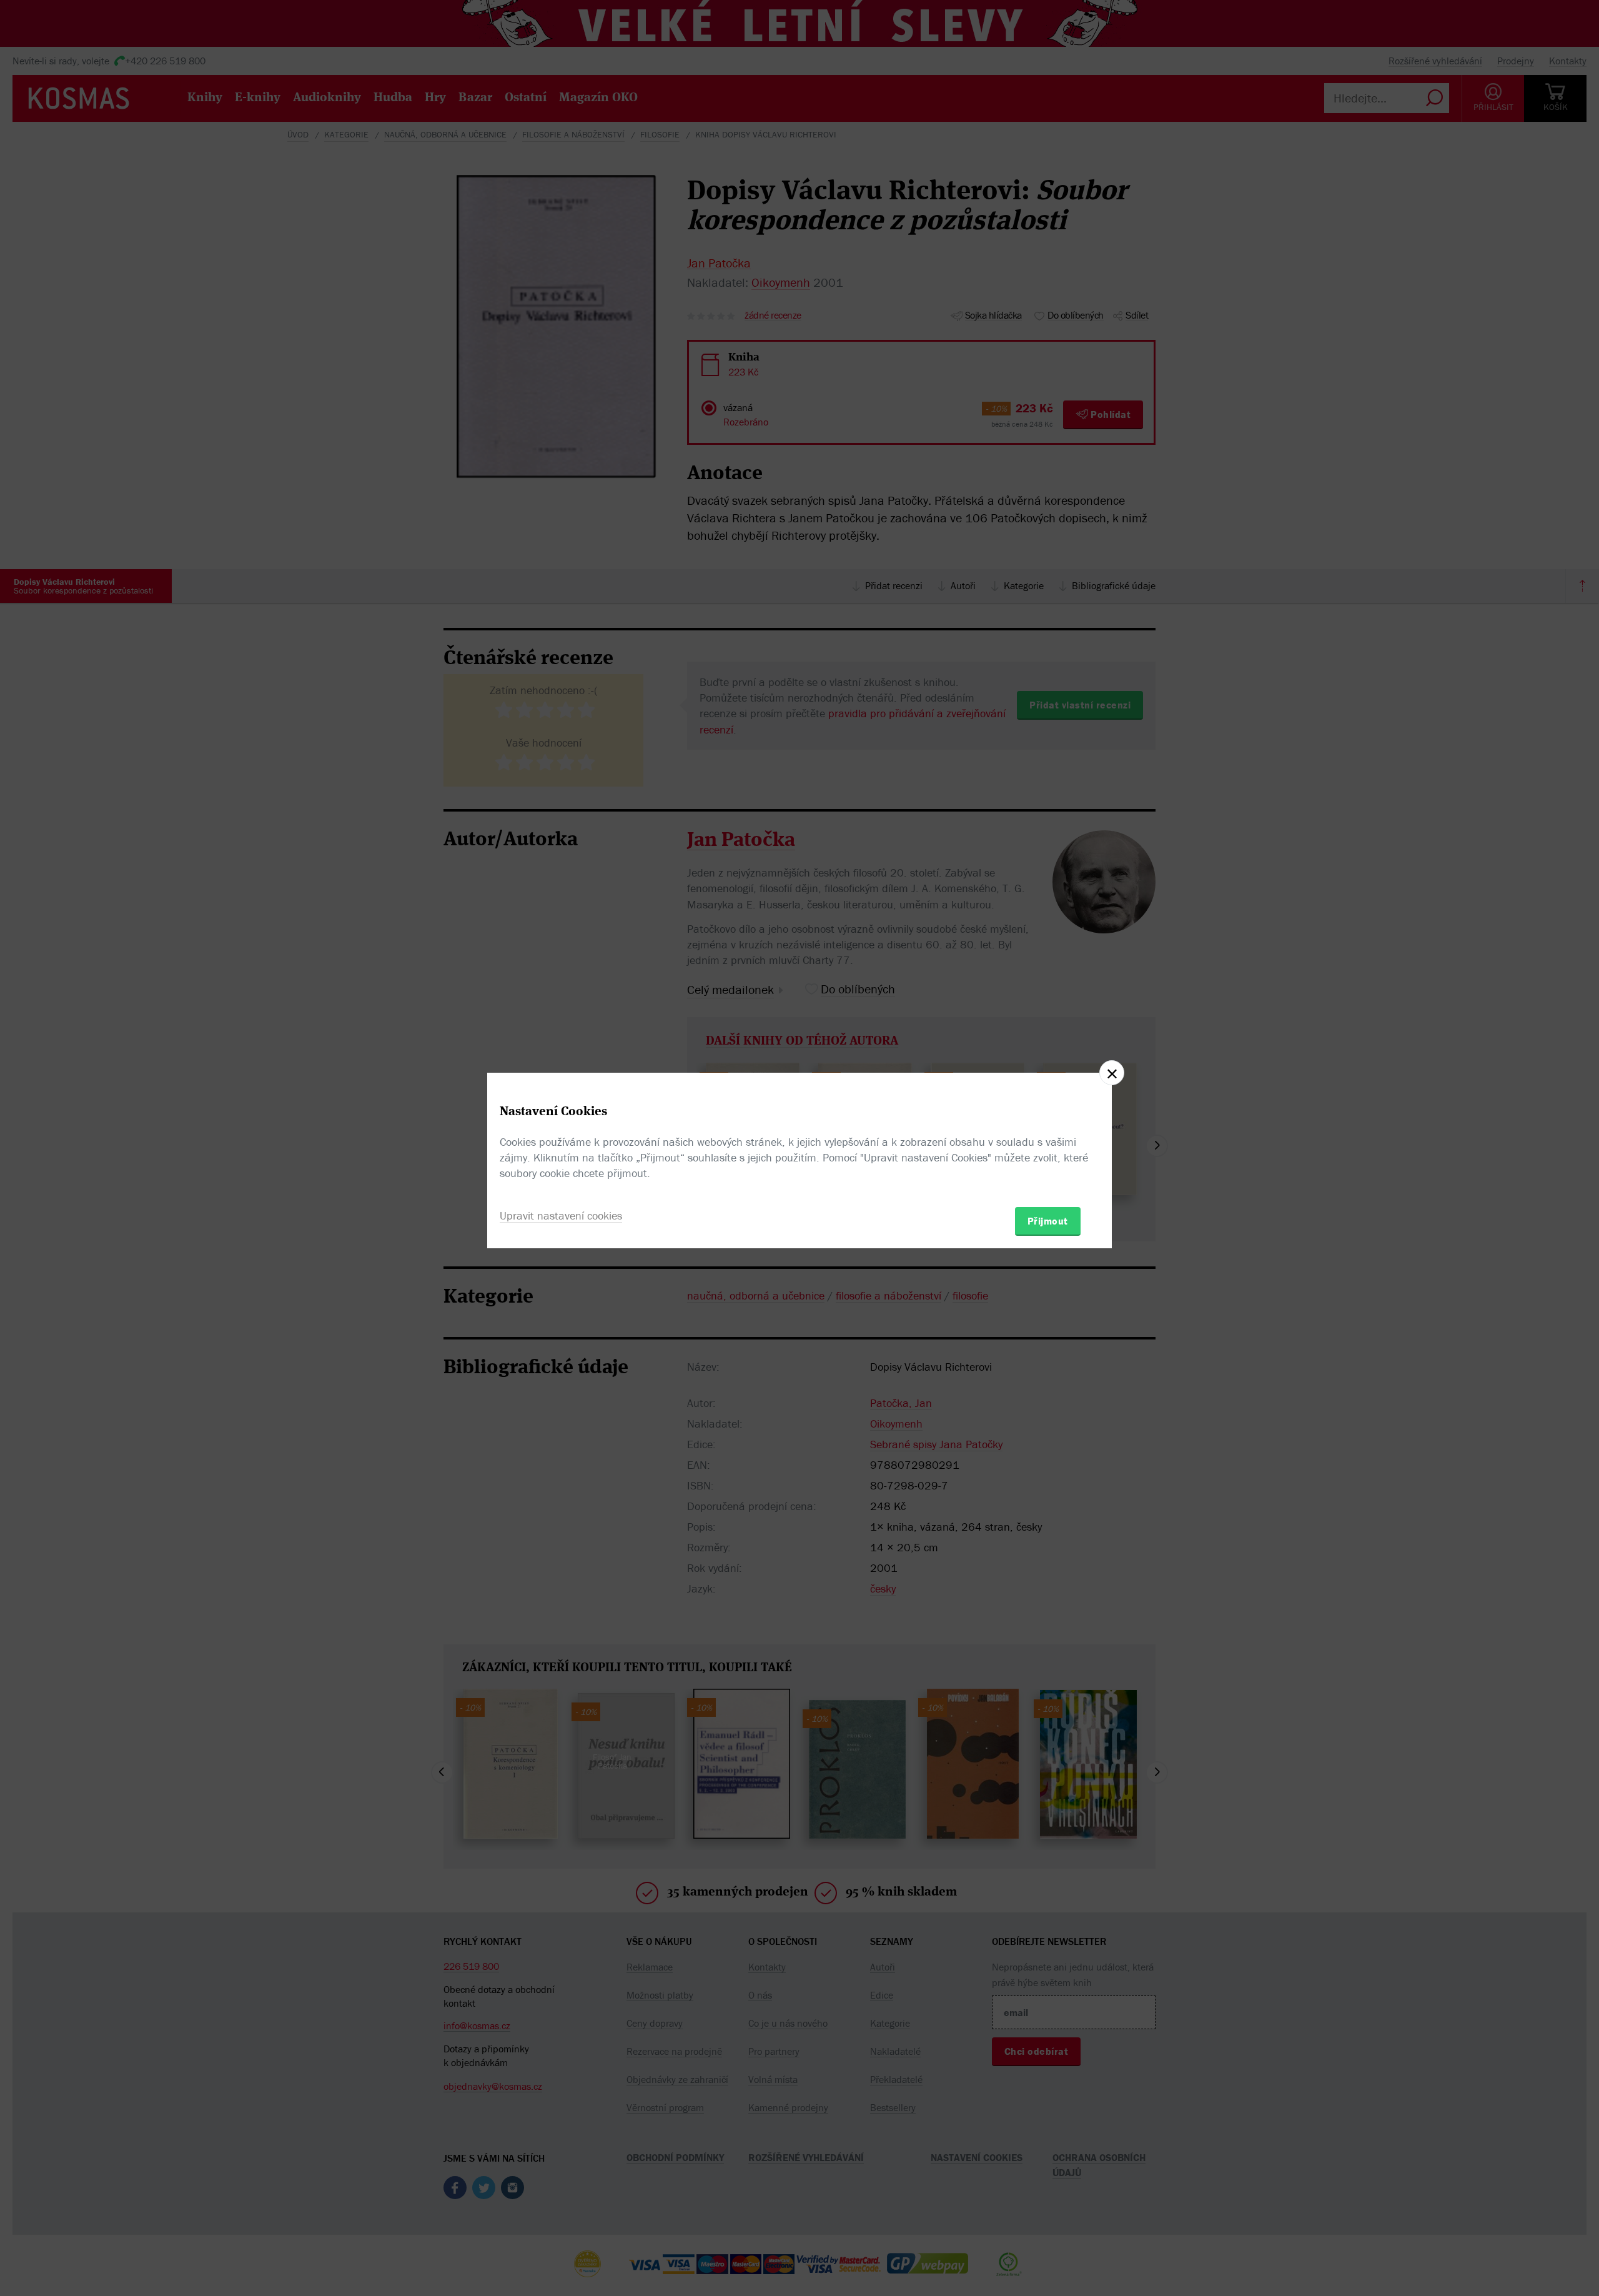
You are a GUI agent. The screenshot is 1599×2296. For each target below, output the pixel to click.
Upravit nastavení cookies (561, 1215)
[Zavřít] (1112, 1073)
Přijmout (1048, 1221)
